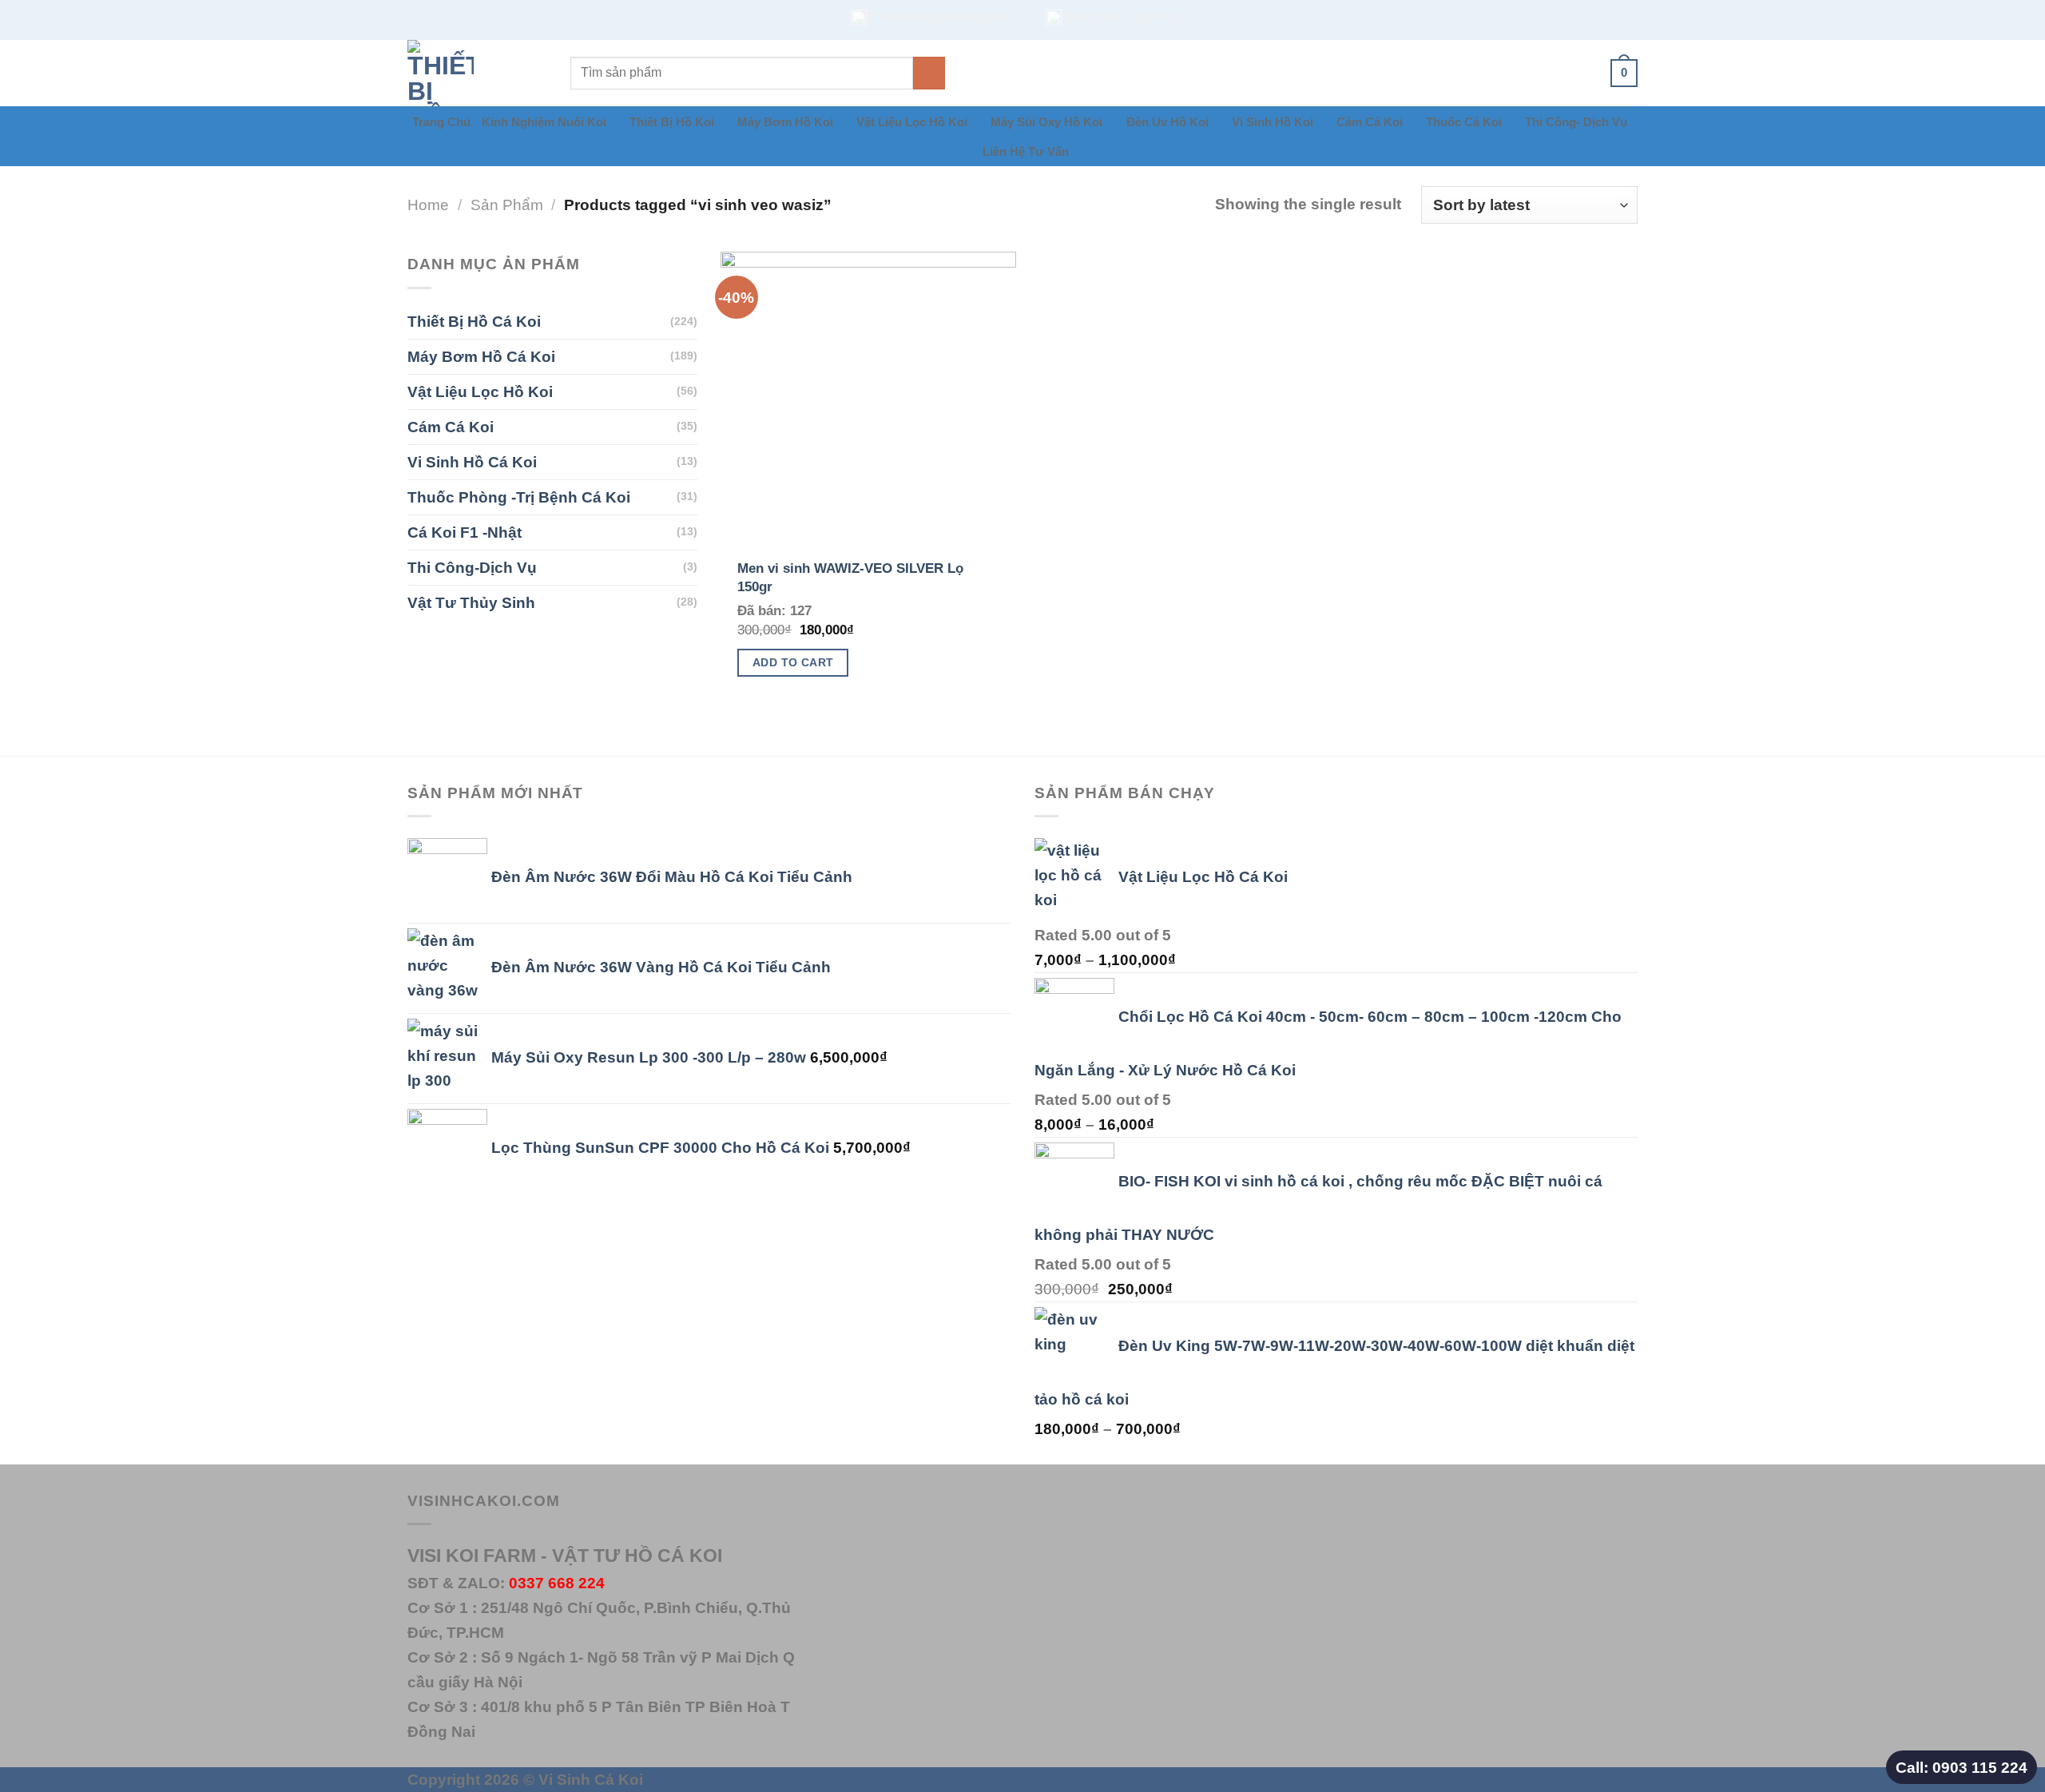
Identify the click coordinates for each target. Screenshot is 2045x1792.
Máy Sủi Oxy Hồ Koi (1046, 122)
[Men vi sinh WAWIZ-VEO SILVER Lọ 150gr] (868, 399)
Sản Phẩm (507, 205)
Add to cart (793, 662)
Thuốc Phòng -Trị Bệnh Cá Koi (519, 497)
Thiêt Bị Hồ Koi (672, 122)
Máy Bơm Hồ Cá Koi (481, 356)
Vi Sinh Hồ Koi (1273, 122)
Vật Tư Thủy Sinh (471, 602)
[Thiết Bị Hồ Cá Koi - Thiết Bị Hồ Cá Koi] (477, 73)
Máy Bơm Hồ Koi (785, 122)
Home (428, 205)
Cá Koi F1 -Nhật (465, 532)
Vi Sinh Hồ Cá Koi (472, 462)
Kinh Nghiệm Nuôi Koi (544, 122)
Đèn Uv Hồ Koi (1167, 122)
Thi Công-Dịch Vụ (472, 567)
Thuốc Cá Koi (1464, 122)
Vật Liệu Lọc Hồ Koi (912, 122)
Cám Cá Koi (1370, 122)
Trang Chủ (441, 122)
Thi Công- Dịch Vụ (1576, 122)
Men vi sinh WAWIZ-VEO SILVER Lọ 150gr (850, 577)
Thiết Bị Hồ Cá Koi (474, 321)
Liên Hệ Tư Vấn (1026, 151)
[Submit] (929, 73)
